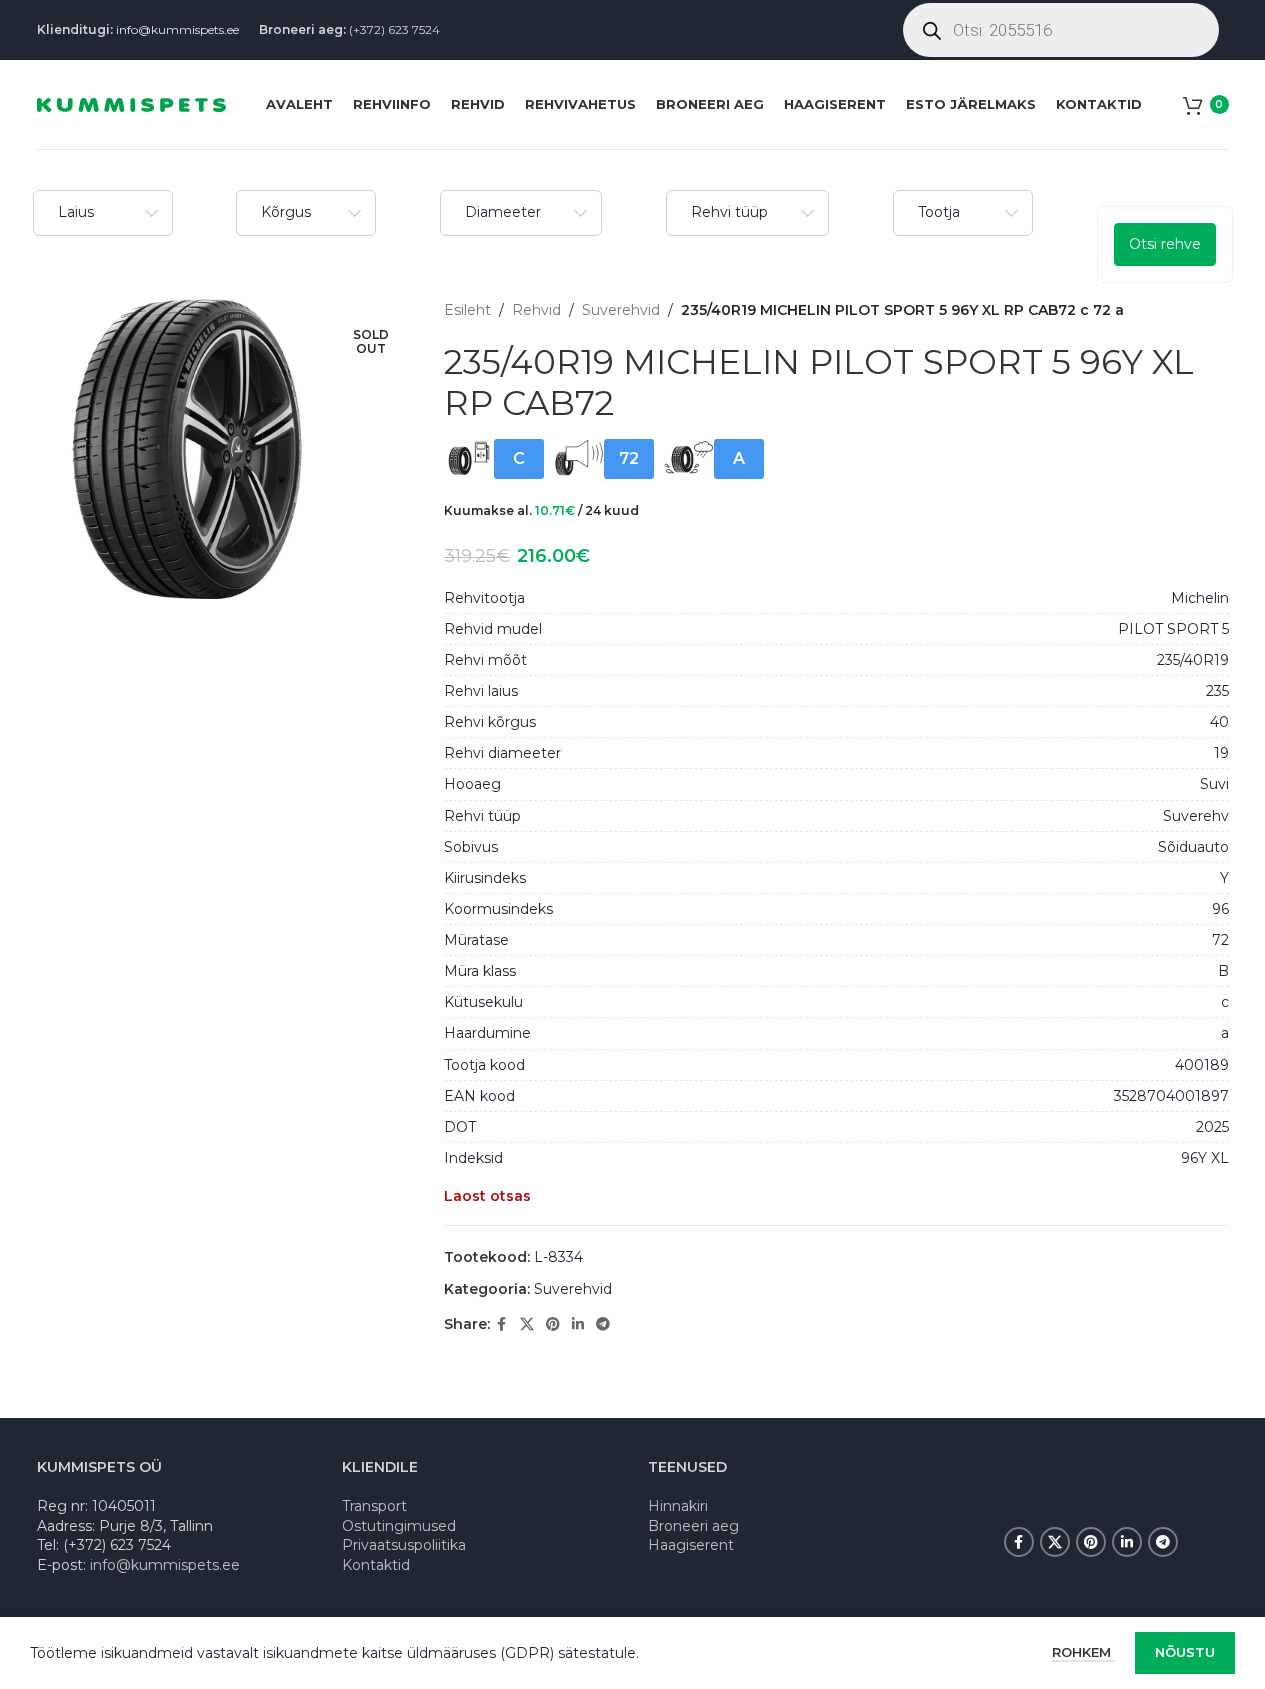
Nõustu (1185, 1652)
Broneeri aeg (693, 1526)
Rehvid (536, 310)
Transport (374, 1506)
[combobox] (103, 213)
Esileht (467, 310)
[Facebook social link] (502, 1324)
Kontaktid (376, 1565)
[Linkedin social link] (578, 1324)
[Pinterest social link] (553, 1324)
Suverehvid (621, 310)
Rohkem (1083, 1652)
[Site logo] (131, 103)
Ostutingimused (399, 1526)
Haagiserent (691, 1545)
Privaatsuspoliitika (404, 1545)
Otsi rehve (1165, 244)
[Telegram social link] (603, 1324)
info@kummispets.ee (177, 29)
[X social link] (527, 1324)
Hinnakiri (678, 1506)
